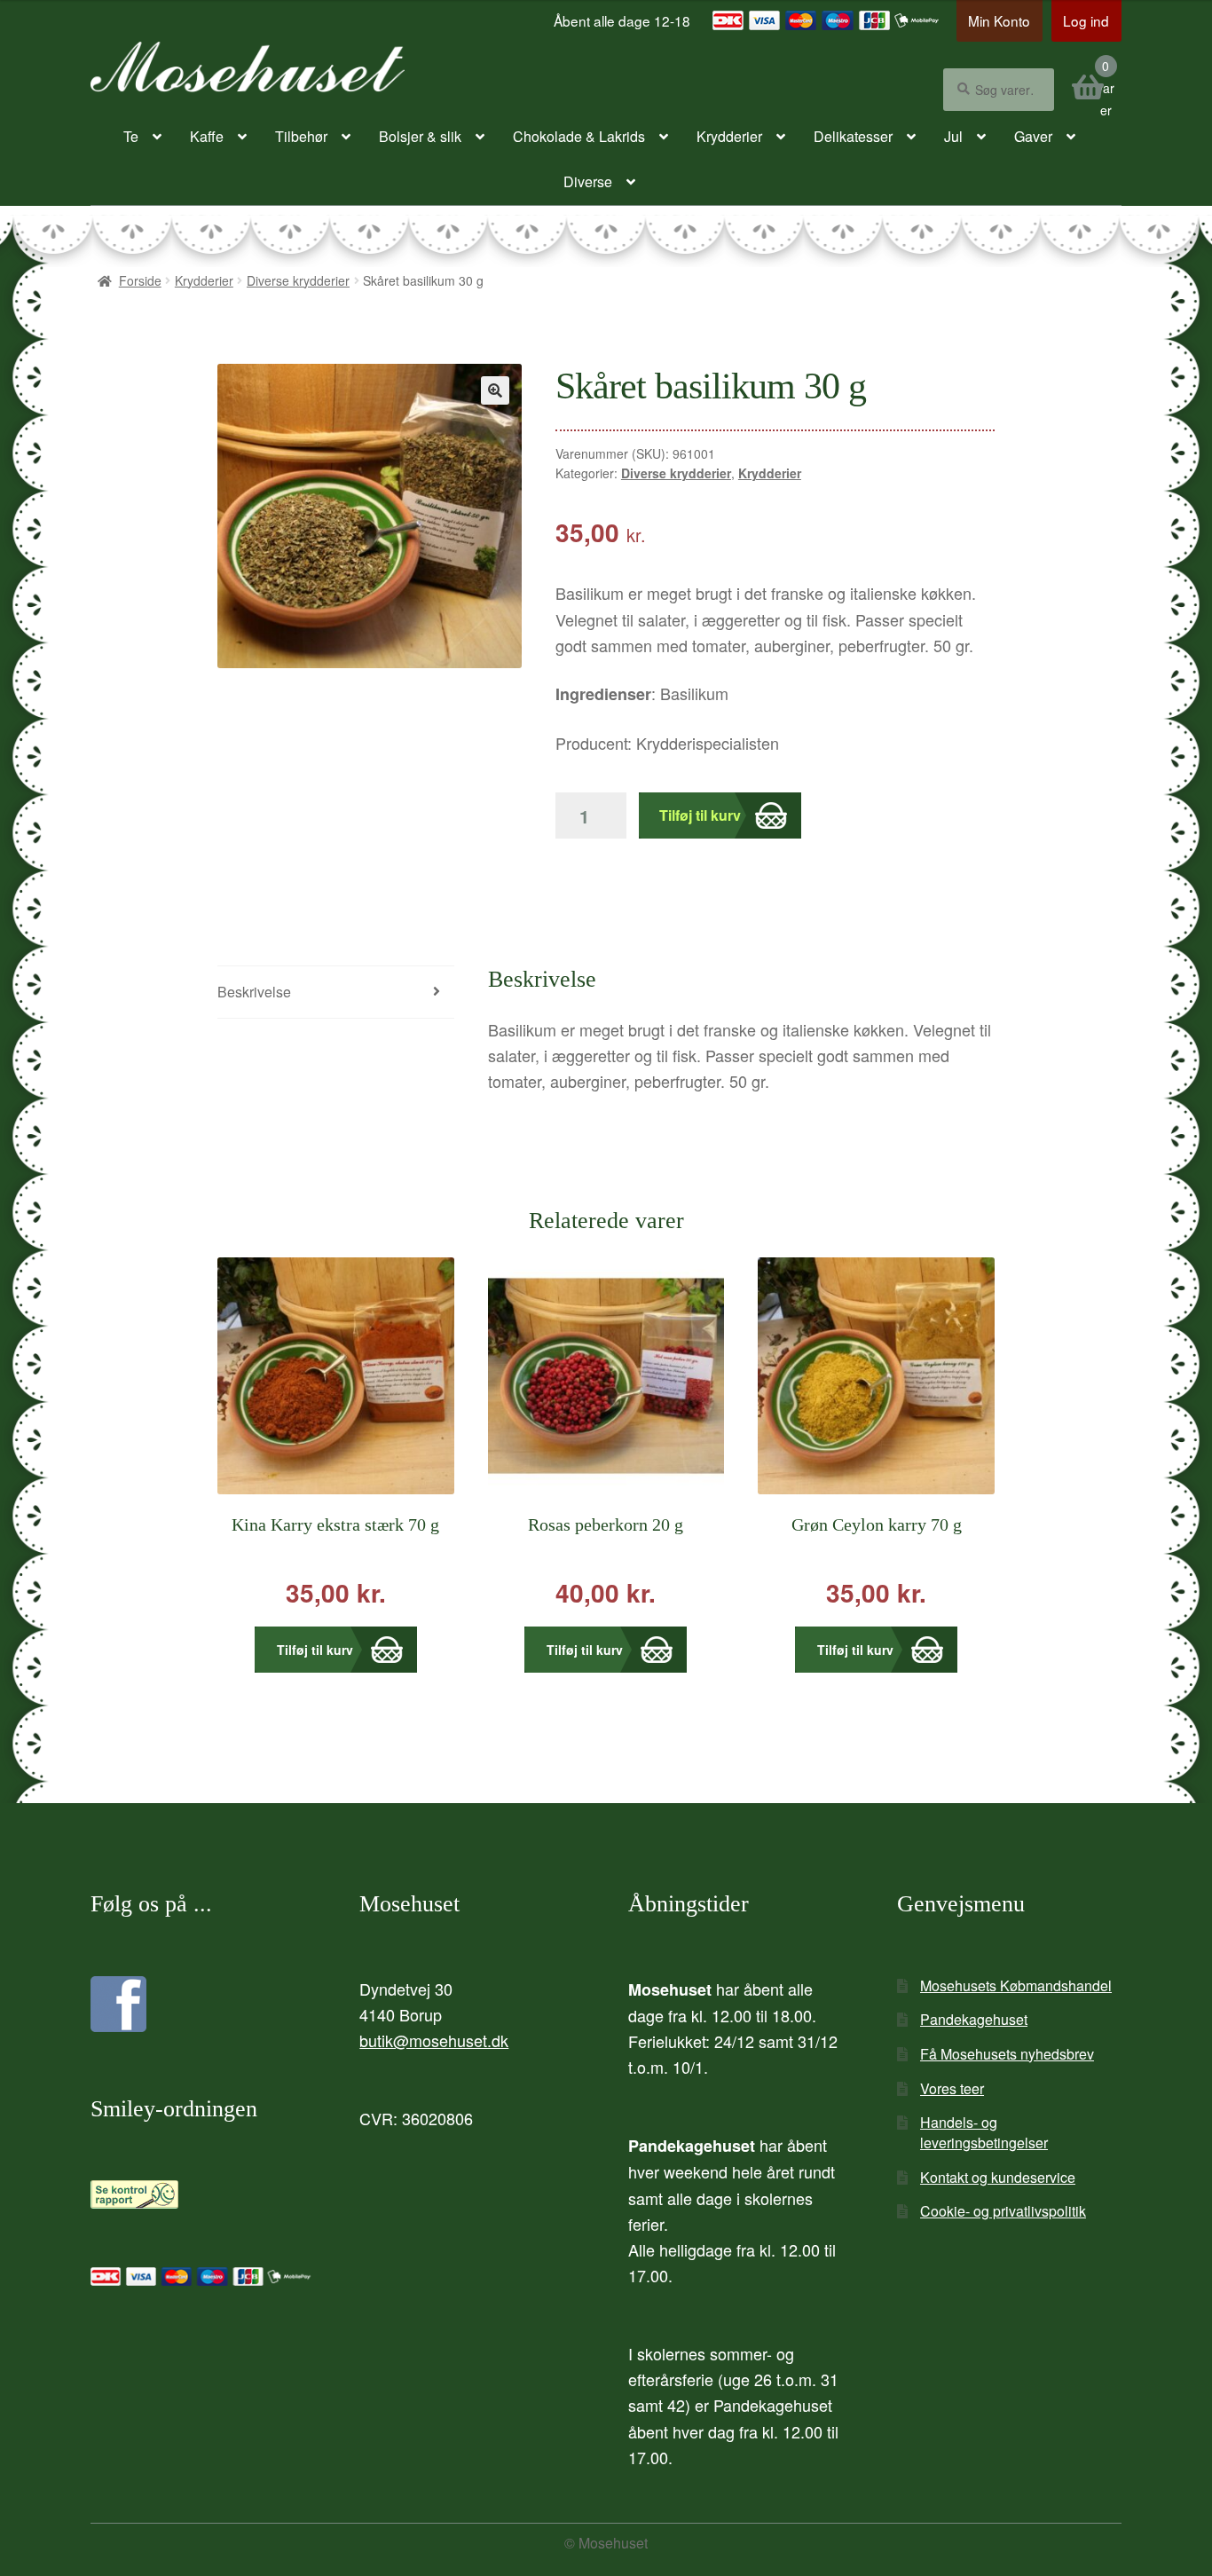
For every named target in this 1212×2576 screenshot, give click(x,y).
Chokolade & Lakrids (579, 136)
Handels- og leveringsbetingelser (984, 2132)
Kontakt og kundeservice (998, 2177)
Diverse (588, 181)
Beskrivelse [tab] (254, 992)
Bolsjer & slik (420, 136)
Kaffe (207, 136)
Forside (140, 280)
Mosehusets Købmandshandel (1016, 1985)
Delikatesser (853, 136)
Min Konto (999, 20)
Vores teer (952, 2088)
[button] (495, 390)
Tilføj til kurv (700, 815)
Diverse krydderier (298, 280)
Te (131, 136)
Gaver (1033, 136)
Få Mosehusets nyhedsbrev (1007, 2054)
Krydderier (729, 136)
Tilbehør (301, 136)
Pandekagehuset (974, 2019)
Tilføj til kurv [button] (315, 1650)
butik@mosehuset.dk (434, 2040)
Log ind (1086, 20)
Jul (953, 136)
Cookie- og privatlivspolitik (1003, 2211)
